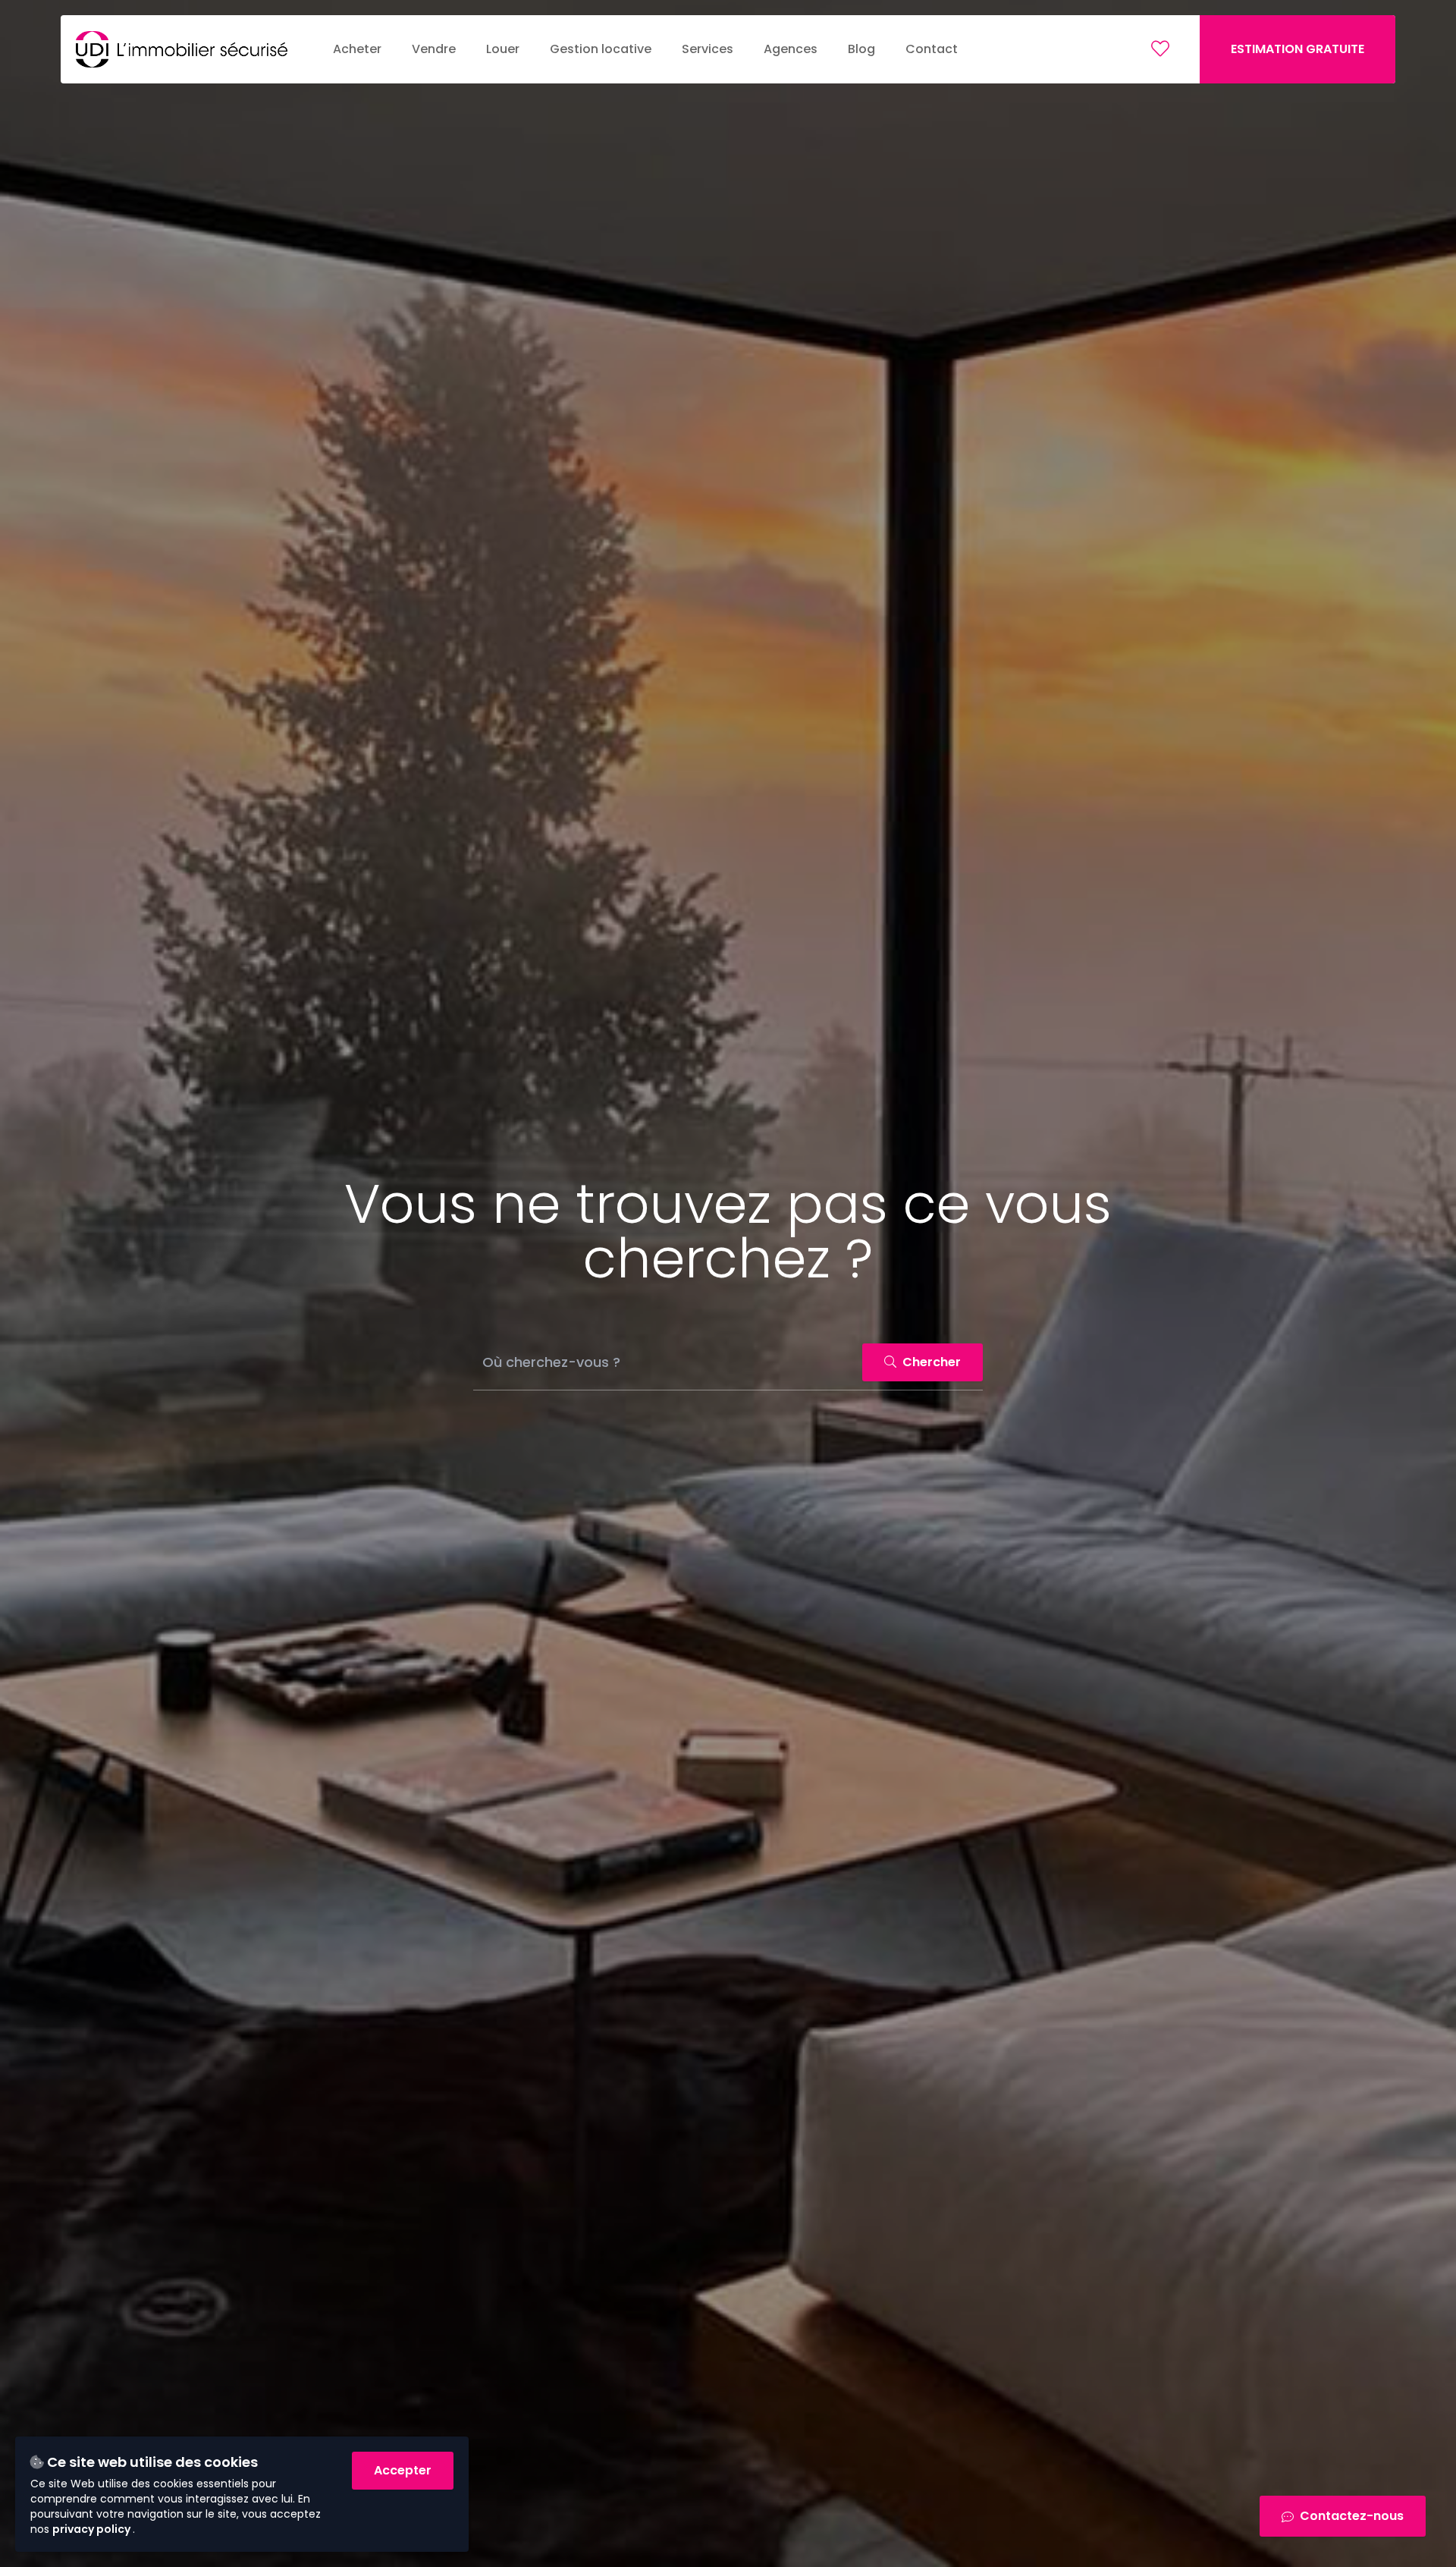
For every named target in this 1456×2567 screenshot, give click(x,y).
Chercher (930, 1362)
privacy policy (93, 2529)
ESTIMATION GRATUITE (1298, 49)
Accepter (403, 2470)
